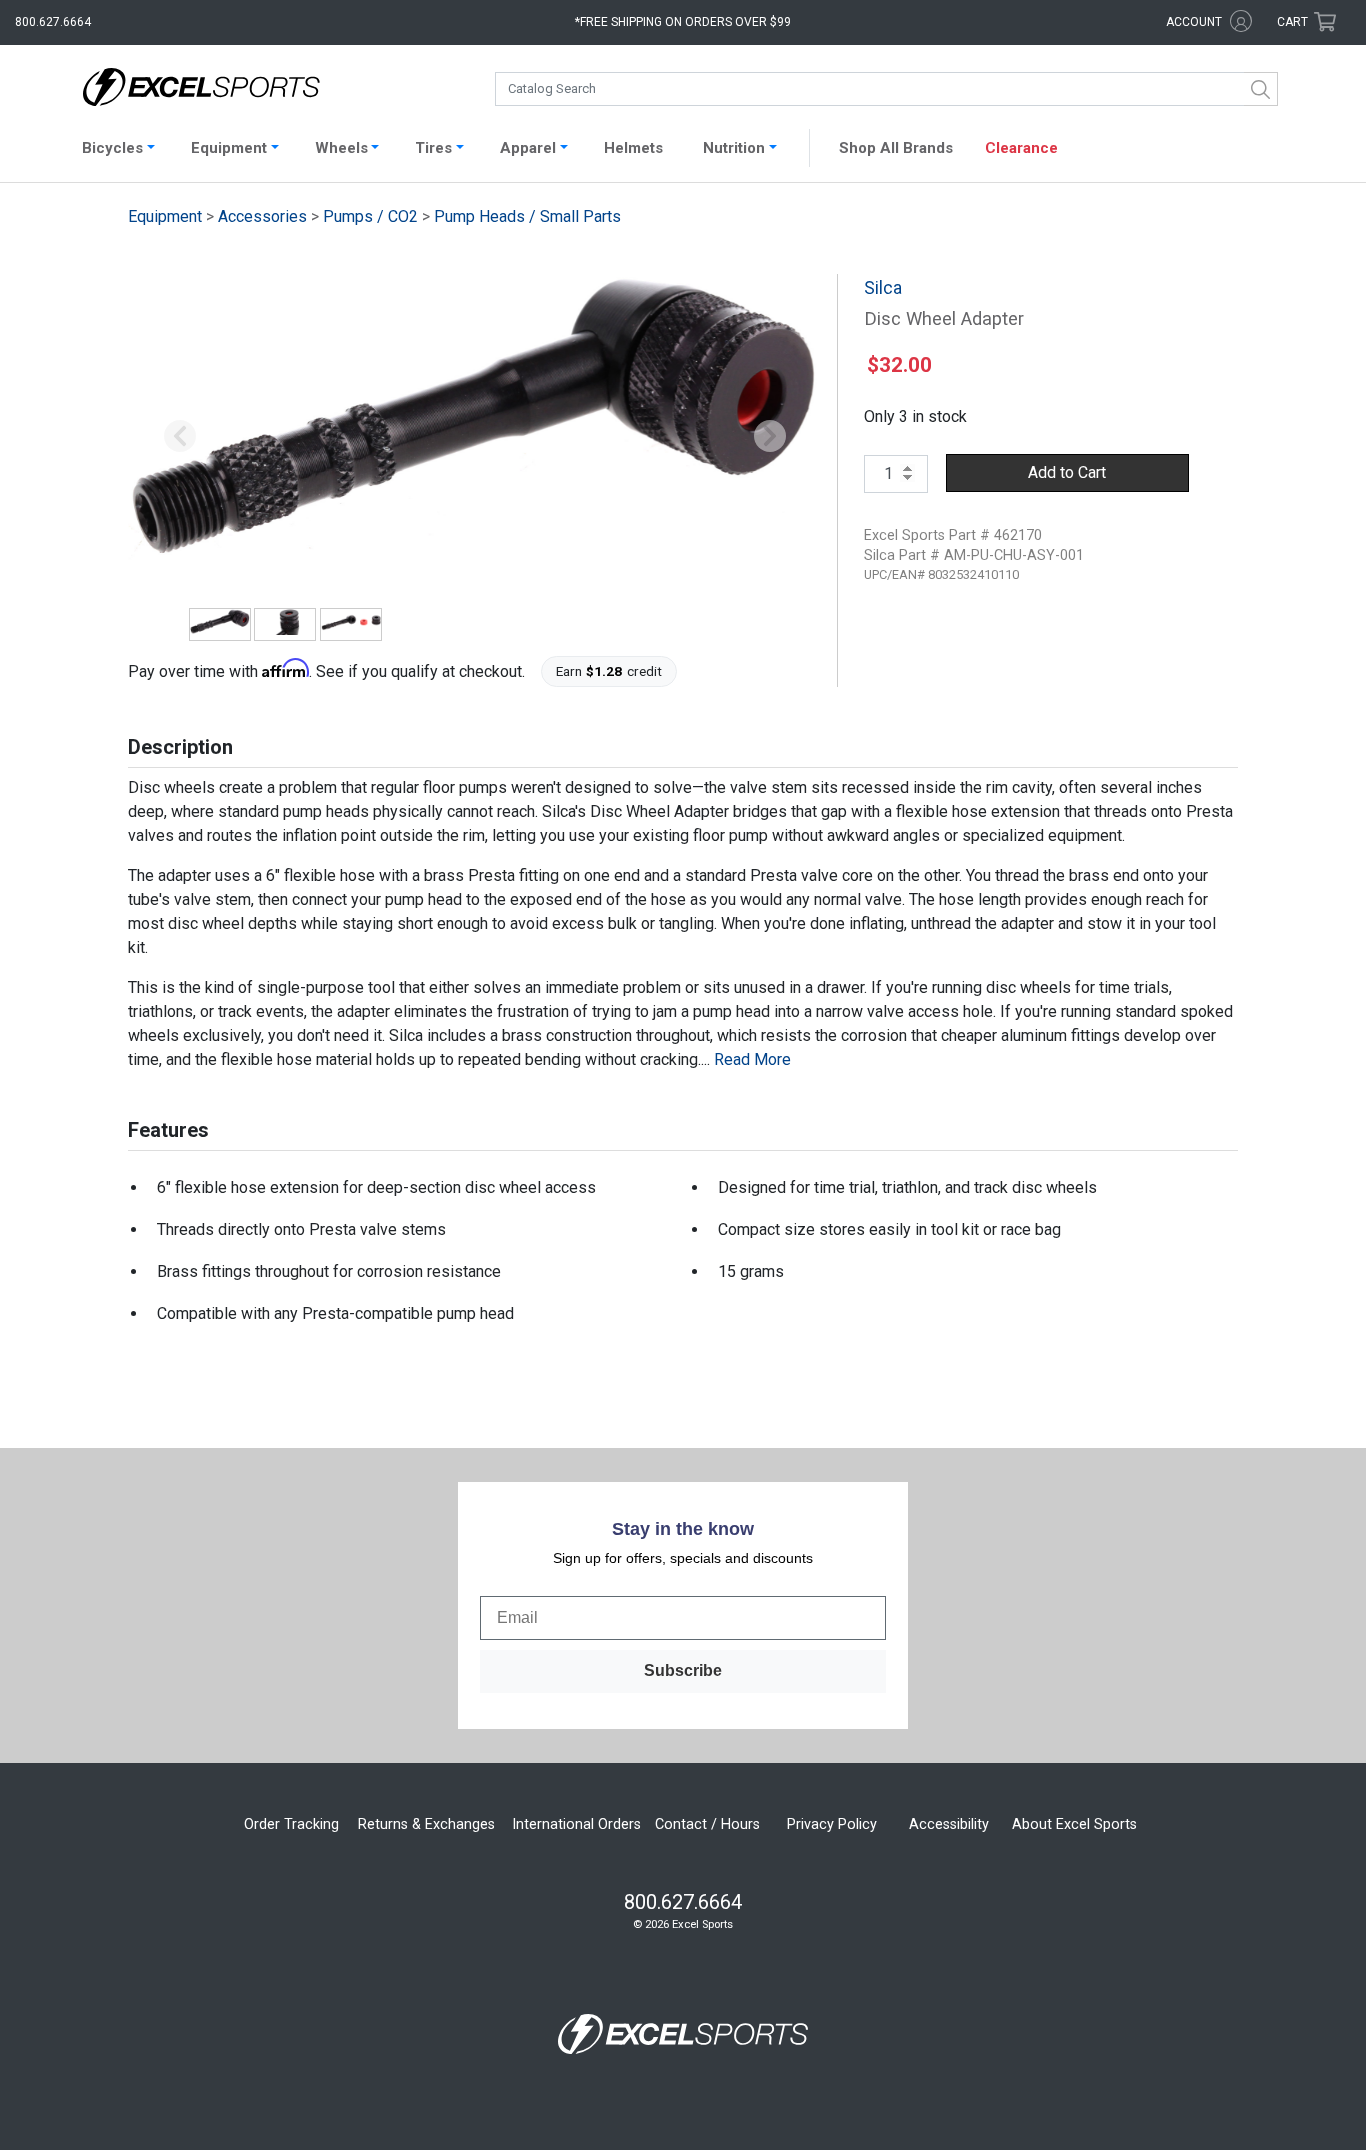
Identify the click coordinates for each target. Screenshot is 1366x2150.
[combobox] (886, 89)
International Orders (576, 1824)
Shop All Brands (896, 148)
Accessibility (949, 1824)
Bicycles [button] (112, 148)
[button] (180, 437)
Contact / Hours (707, 1824)
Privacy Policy (832, 1824)
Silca (883, 288)
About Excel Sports (1074, 1824)
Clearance (1021, 148)
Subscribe (683, 1670)
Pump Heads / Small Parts (527, 216)
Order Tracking (291, 1824)
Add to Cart (1067, 472)
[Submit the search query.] (1261, 89)
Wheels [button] (341, 148)
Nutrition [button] (734, 148)
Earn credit (609, 671)
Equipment (165, 216)
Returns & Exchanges (426, 1824)
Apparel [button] (528, 148)
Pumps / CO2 (370, 216)
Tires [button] (433, 148)
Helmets (633, 148)
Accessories (262, 216)
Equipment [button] (229, 148)
